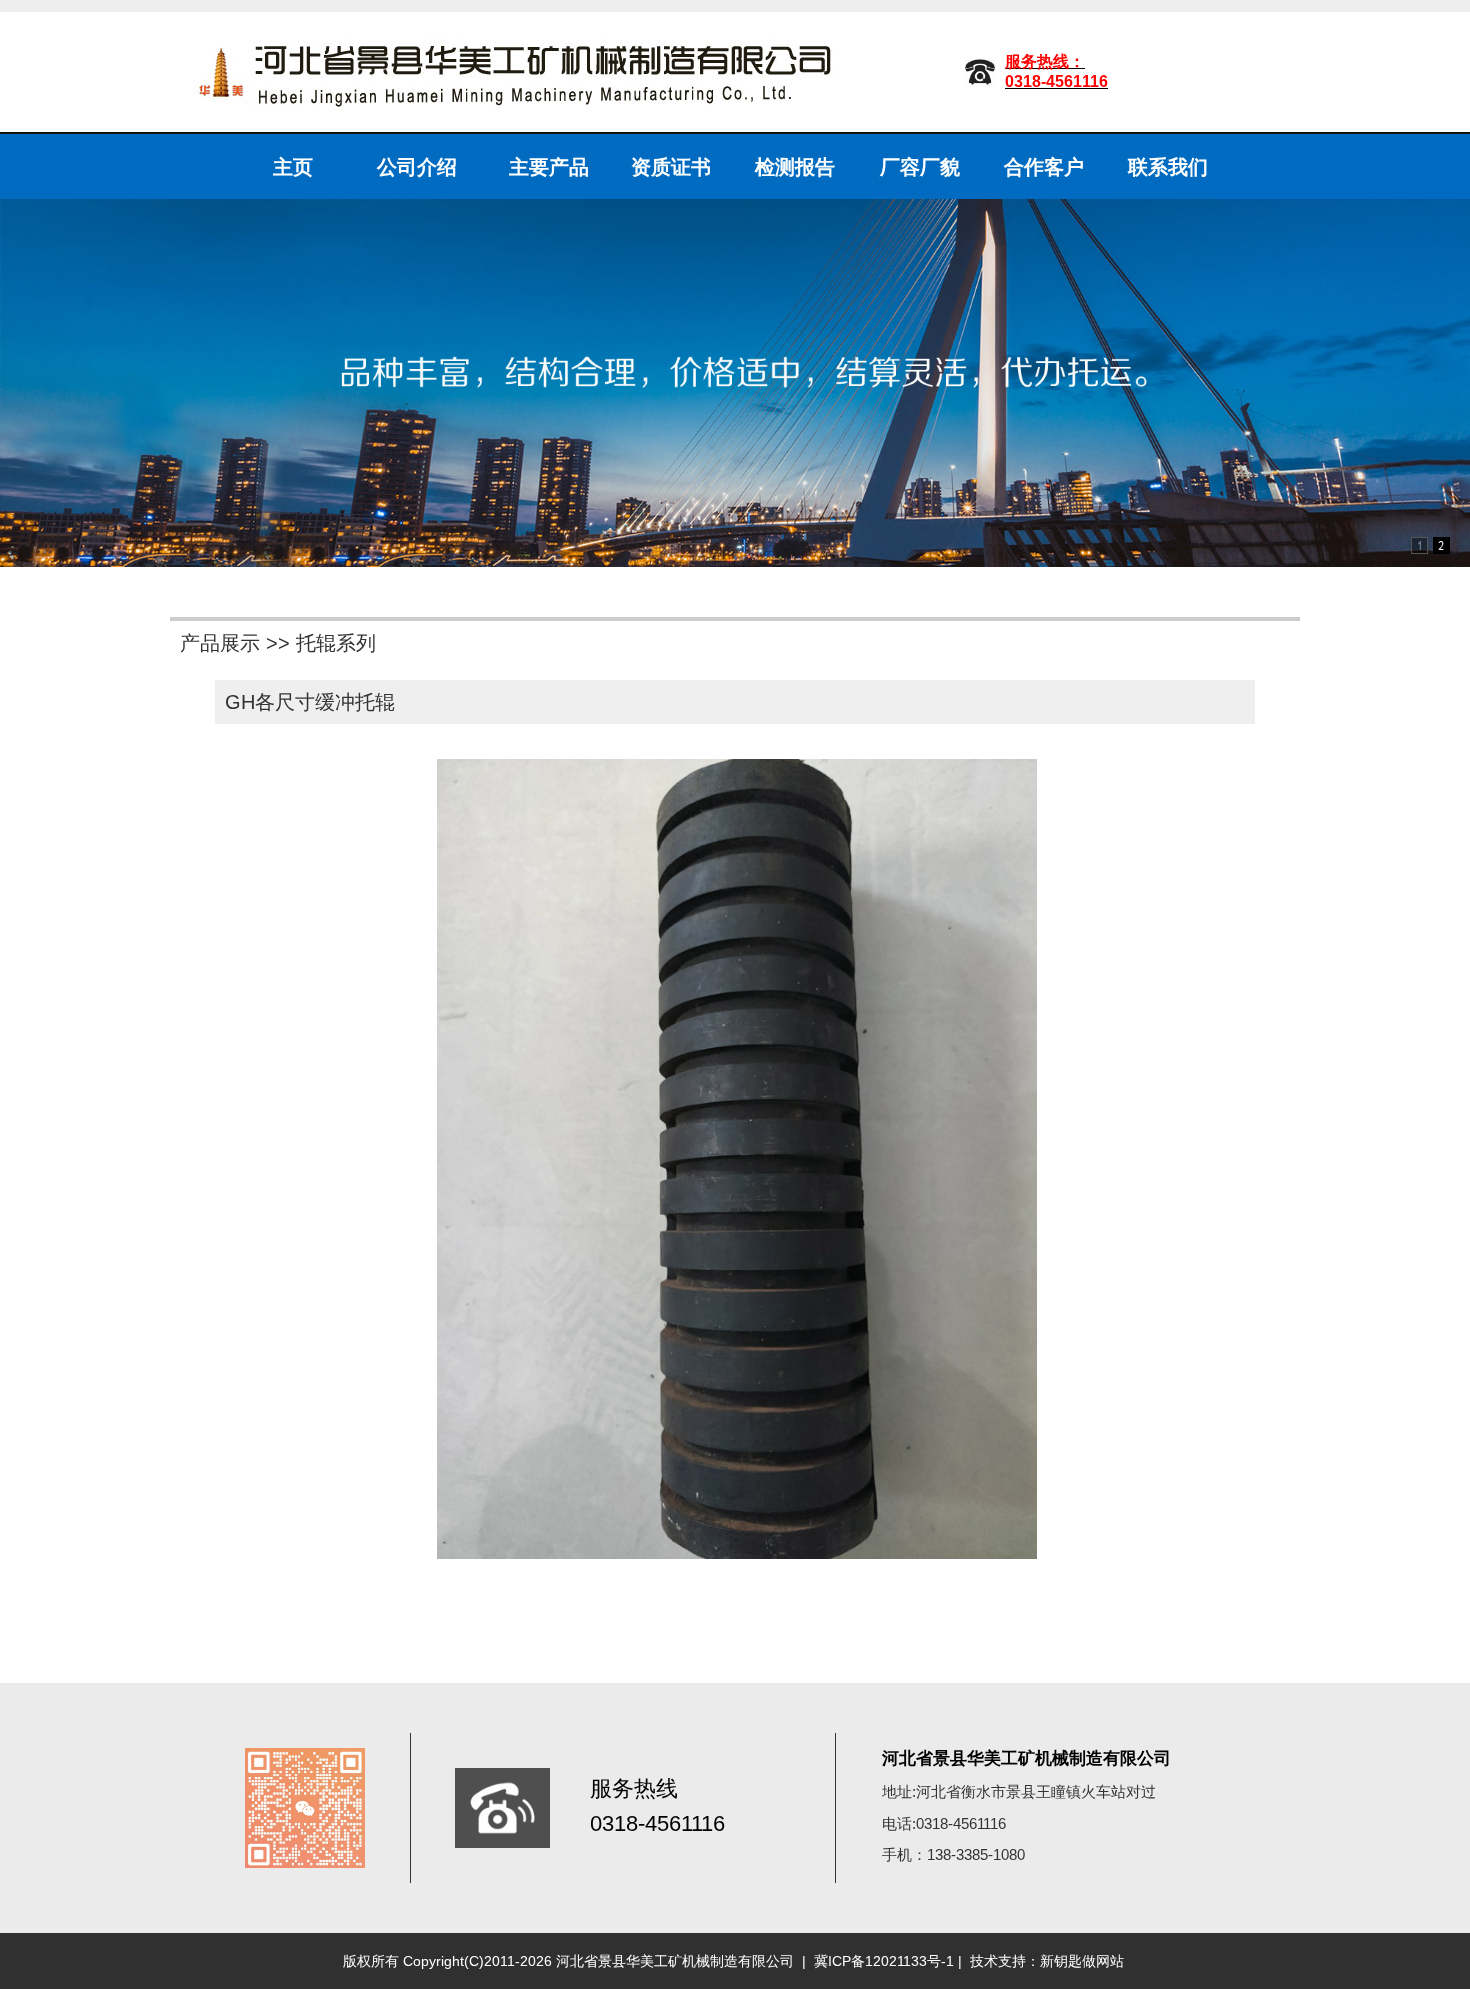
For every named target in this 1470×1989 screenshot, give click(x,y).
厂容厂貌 (920, 167)
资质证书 (671, 167)
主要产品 (549, 167)
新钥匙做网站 (1082, 1961)
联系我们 (1168, 167)
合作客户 (1044, 167)
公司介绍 (417, 167)
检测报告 (795, 167)
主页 (293, 167)
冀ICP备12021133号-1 (884, 1961)
